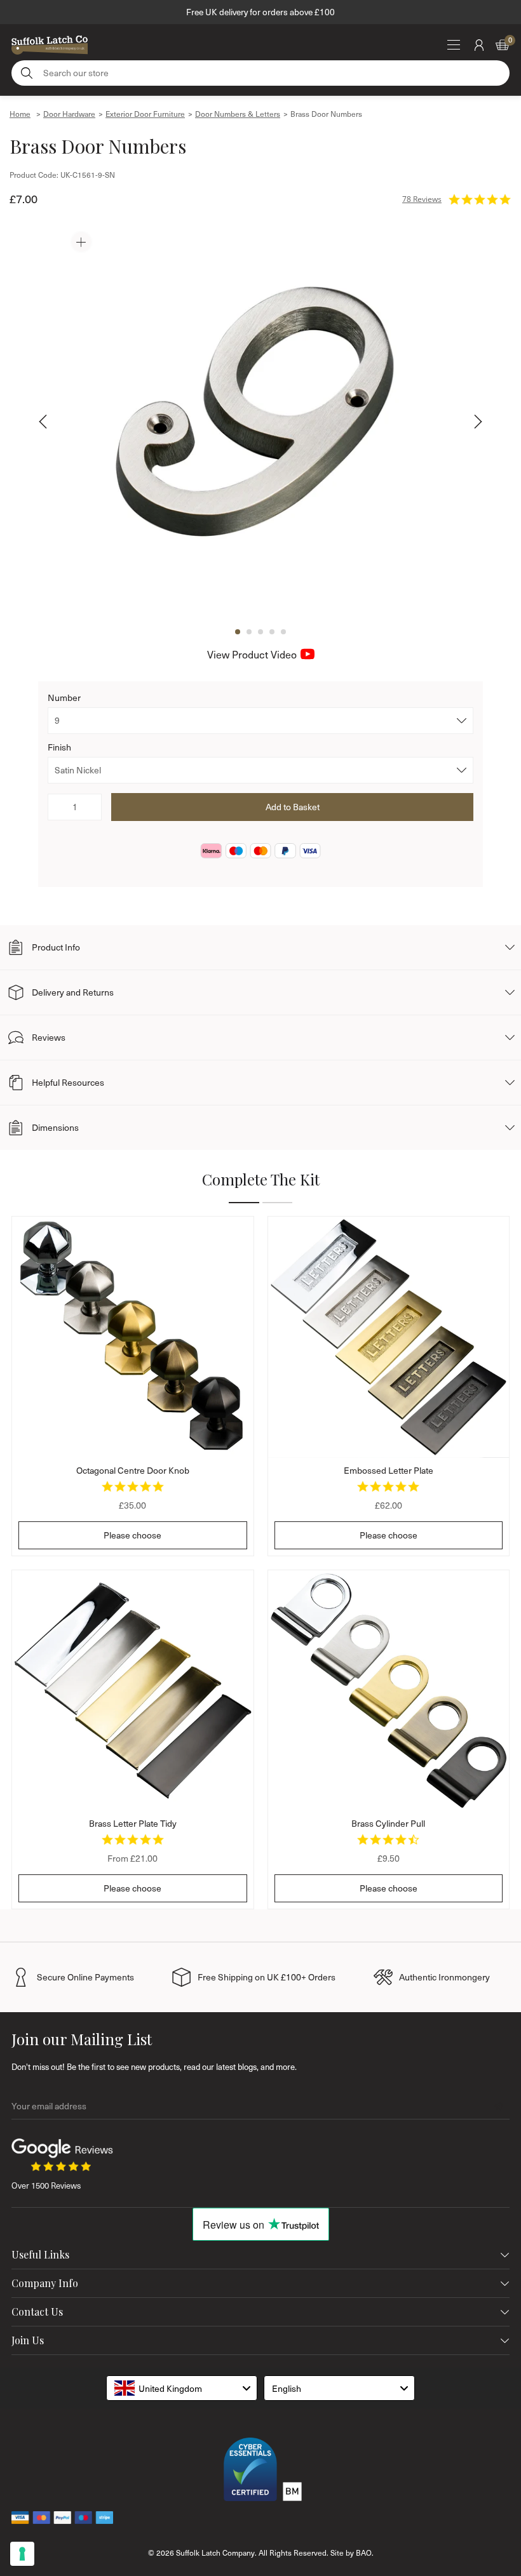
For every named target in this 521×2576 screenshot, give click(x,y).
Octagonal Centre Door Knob (133, 1470)
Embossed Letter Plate (389, 1470)
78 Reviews (422, 199)
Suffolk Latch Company (215, 2553)
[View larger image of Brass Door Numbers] (261, 421)
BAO (364, 2553)
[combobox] (182, 2388)
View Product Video (252, 654)
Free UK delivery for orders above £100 (260, 12)
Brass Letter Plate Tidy (133, 1823)
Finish (59, 747)
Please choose (132, 1535)
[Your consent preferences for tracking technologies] (22, 2554)
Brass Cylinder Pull (388, 1823)
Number (64, 697)
